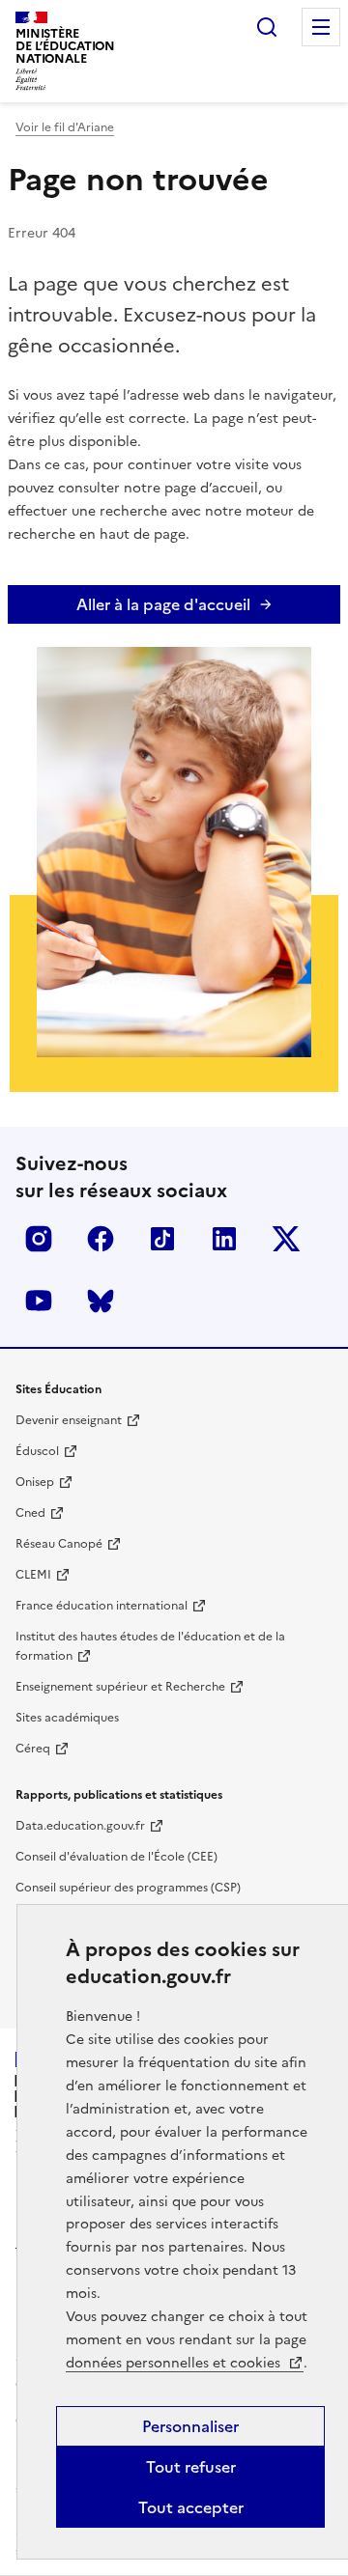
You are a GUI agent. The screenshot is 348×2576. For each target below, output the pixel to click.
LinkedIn (224, 1239)
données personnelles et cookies (175, 2363)
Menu (321, 27)
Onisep (35, 1482)
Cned (30, 1513)
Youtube (39, 1301)
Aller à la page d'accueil (163, 604)
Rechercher (267, 27)
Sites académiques (67, 1718)
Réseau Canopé (59, 1544)
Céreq (33, 1749)
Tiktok (162, 1239)
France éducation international (101, 1606)
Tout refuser (191, 2467)
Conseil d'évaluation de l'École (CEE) (116, 1857)
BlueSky (101, 1301)
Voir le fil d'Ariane (65, 127)
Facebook (101, 1239)
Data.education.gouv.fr (80, 1826)
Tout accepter (191, 2507)
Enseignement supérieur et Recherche (120, 1687)
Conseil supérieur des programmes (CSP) (128, 1888)
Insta (39, 1239)
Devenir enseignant (69, 1420)
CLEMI (33, 1575)
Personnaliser (190, 2426)
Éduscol (37, 1451)
